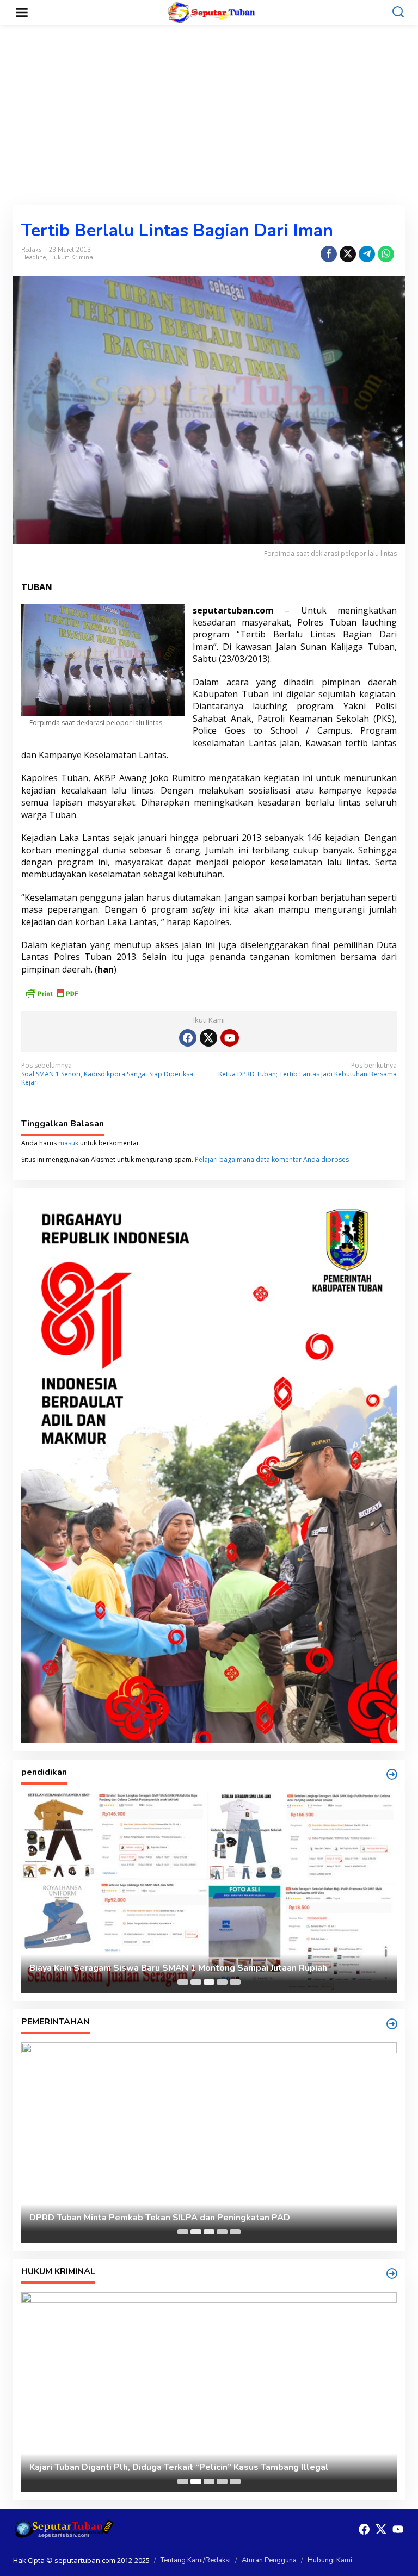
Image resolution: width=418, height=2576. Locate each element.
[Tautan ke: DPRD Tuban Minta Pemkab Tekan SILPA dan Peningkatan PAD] (209, 2142)
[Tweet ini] (348, 254)
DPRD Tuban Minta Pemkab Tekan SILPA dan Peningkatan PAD (160, 2218)
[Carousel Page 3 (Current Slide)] (209, 1982)
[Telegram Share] (367, 254)
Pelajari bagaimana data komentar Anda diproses (272, 1159)
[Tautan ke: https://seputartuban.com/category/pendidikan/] (392, 1774)
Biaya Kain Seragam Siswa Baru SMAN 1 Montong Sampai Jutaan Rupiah (178, 1968)
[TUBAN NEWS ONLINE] (211, 12)
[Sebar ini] (329, 254)
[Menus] (22, 13)
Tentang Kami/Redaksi (196, 2560)
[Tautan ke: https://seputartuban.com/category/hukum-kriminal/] (392, 2274)
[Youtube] (230, 1038)
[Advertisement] (209, 115)
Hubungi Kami (330, 2560)
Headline (33, 258)
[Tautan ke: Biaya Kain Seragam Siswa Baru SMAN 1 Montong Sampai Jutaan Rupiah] (209, 1893)
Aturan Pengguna (269, 2560)
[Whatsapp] (386, 254)
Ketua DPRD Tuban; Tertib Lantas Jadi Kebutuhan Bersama (308, 1070)
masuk (68, 1143)
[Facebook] (188, 1038)
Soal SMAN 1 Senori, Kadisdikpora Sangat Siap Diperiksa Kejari (107, 1074)
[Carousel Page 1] (183, 1982)
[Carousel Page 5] (235, 1982)
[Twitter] (208, 1038)
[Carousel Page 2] (196, 1982)
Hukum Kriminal (72, 258)
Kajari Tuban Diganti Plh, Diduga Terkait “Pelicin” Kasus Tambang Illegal (179, 2467)
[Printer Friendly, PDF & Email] (52, 992)
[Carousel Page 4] (222, 1982)
